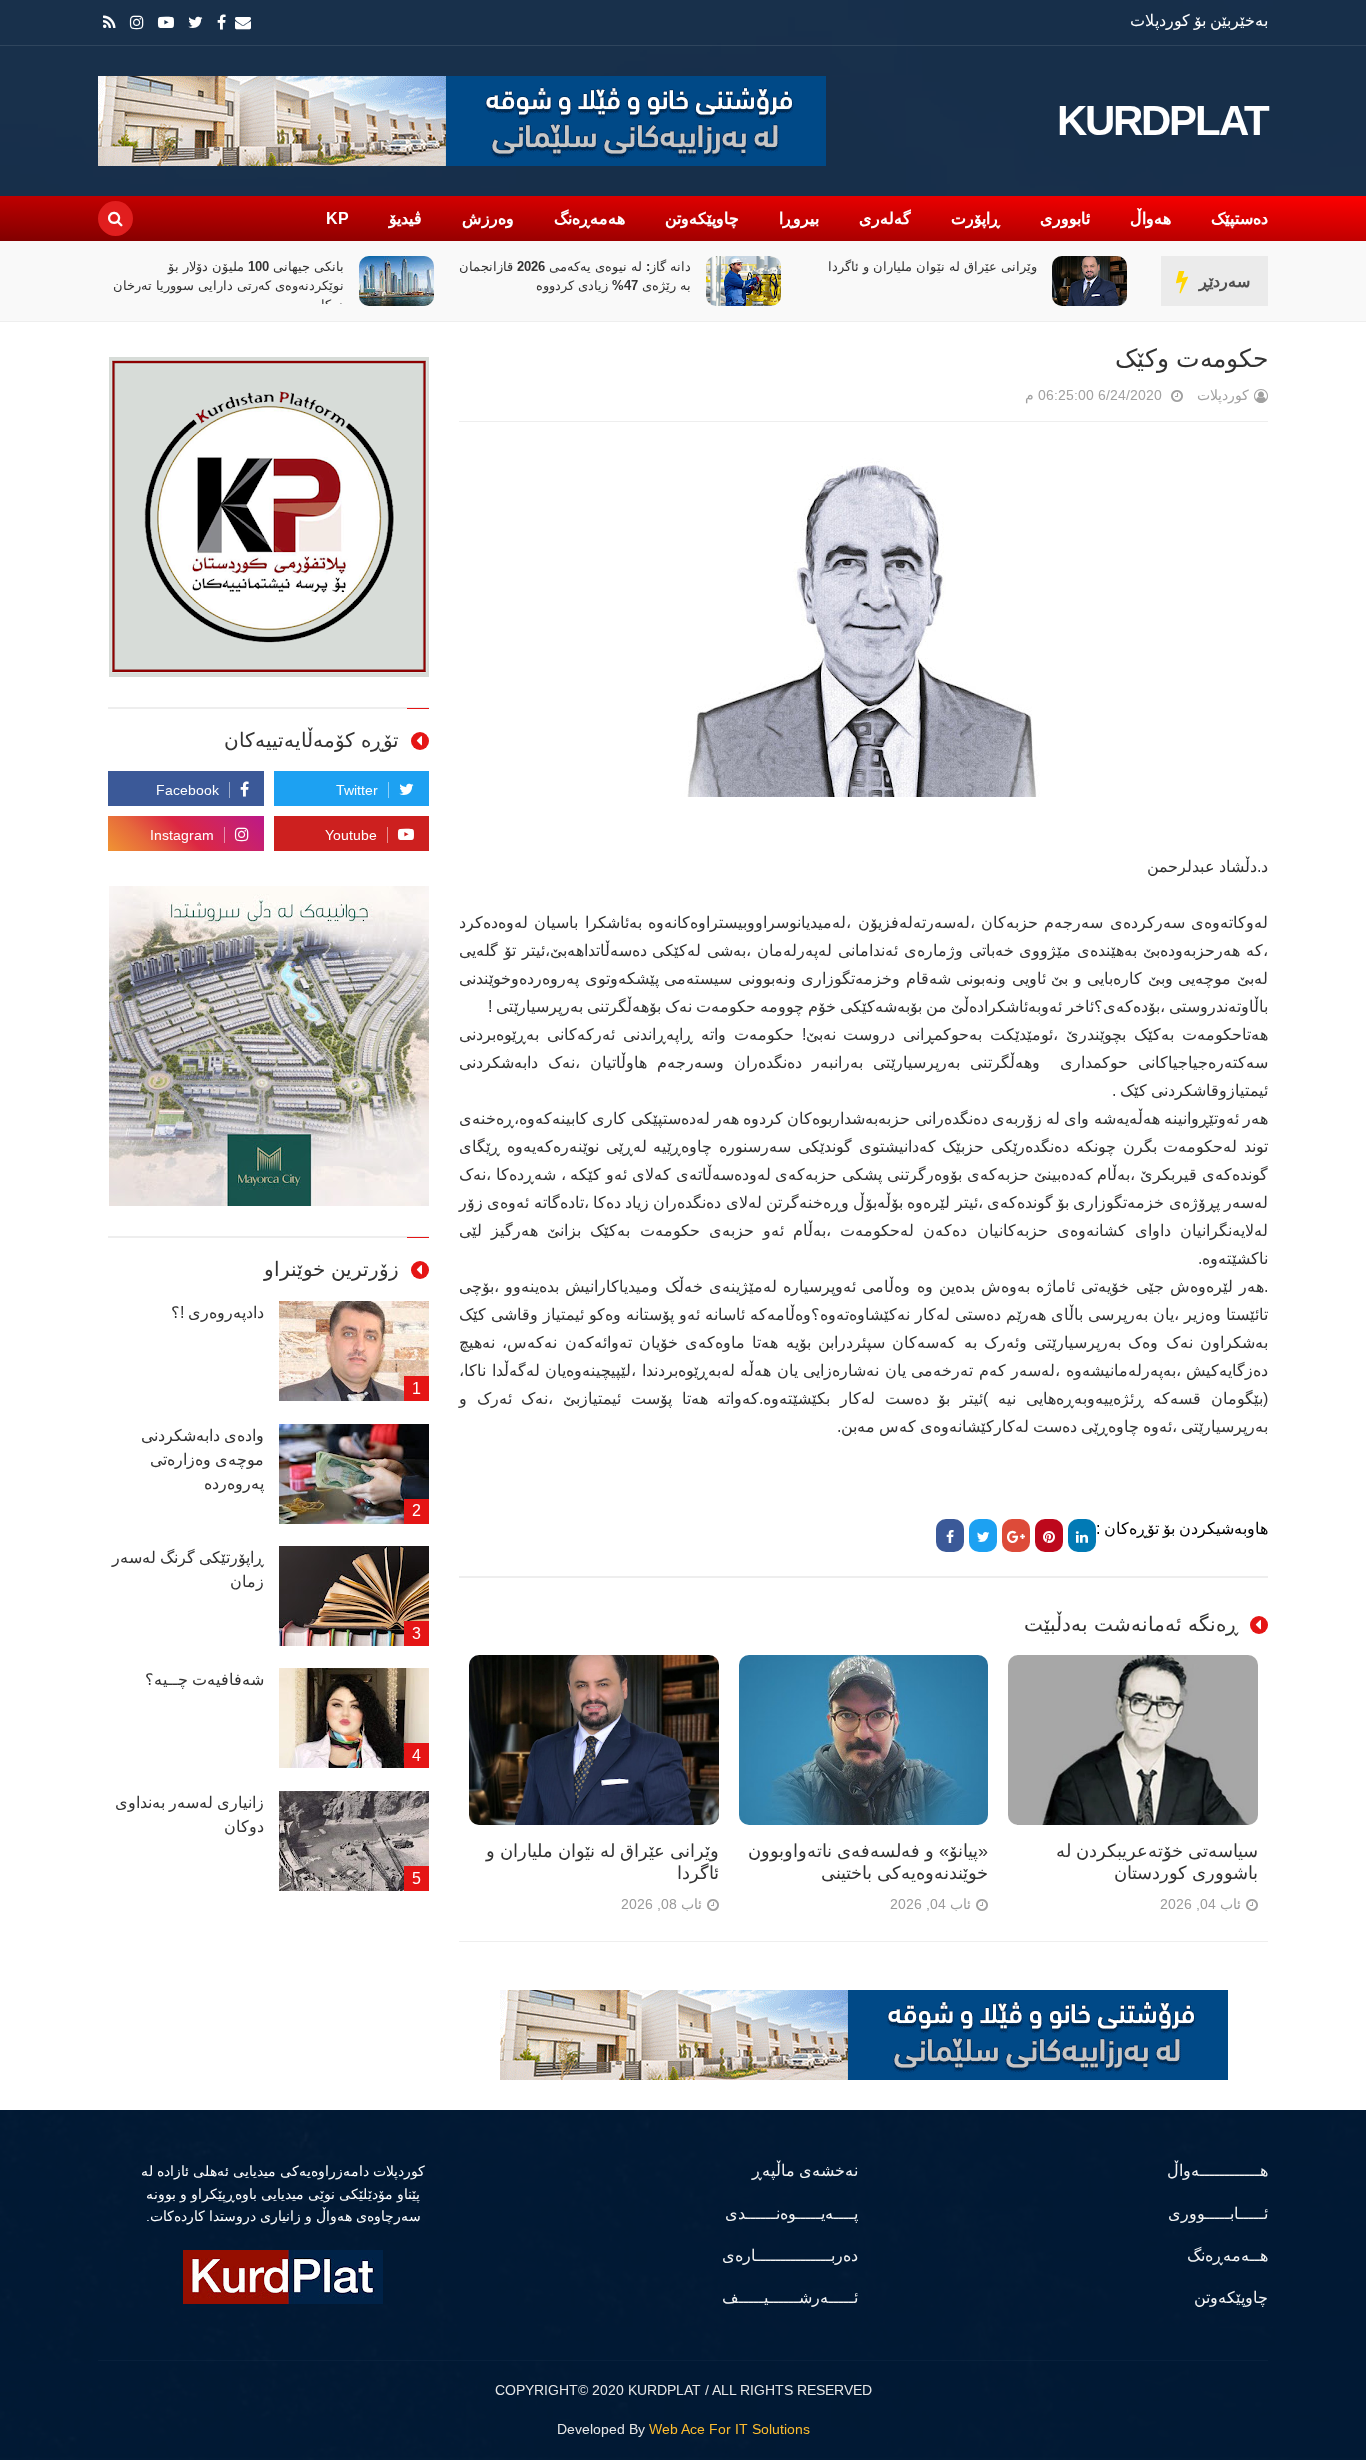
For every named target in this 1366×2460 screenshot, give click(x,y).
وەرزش (488, 218)
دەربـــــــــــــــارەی (790, 2255)
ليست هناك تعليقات (997, 399)
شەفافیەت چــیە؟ (204, 1679)
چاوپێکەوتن (702, 218)
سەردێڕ (1224, 281)
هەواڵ (1150, 218)
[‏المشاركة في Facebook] (950, 1535)
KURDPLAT (1162, 121)
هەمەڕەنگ (589, 218)
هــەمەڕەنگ (1227, 2255)
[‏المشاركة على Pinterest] (1049, 1535)
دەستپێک (1239, 218)
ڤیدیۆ (405, 218)
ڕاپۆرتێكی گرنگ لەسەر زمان (188, 1569)
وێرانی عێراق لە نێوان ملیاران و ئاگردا (933, 266)
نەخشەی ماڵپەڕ (805, 2170)
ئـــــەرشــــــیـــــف (790, 2297)
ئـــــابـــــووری (1218, 2213)
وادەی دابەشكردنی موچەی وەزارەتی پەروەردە (202, 1459)
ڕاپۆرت (975, 218)
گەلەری (885, 218)
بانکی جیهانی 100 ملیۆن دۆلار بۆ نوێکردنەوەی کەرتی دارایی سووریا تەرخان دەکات (229, 285)
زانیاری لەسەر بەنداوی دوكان (189, 1814)
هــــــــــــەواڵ (1217, 2170)
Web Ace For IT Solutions (729, 2429)
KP (337, 218)
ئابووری (1065, 218)
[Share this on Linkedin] (1082, 1535)
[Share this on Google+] (1016, 1535)
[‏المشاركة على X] (983, 1535)
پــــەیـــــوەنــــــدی (791, 2213)
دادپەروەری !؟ (217, 1312)
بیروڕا (799, 218)
